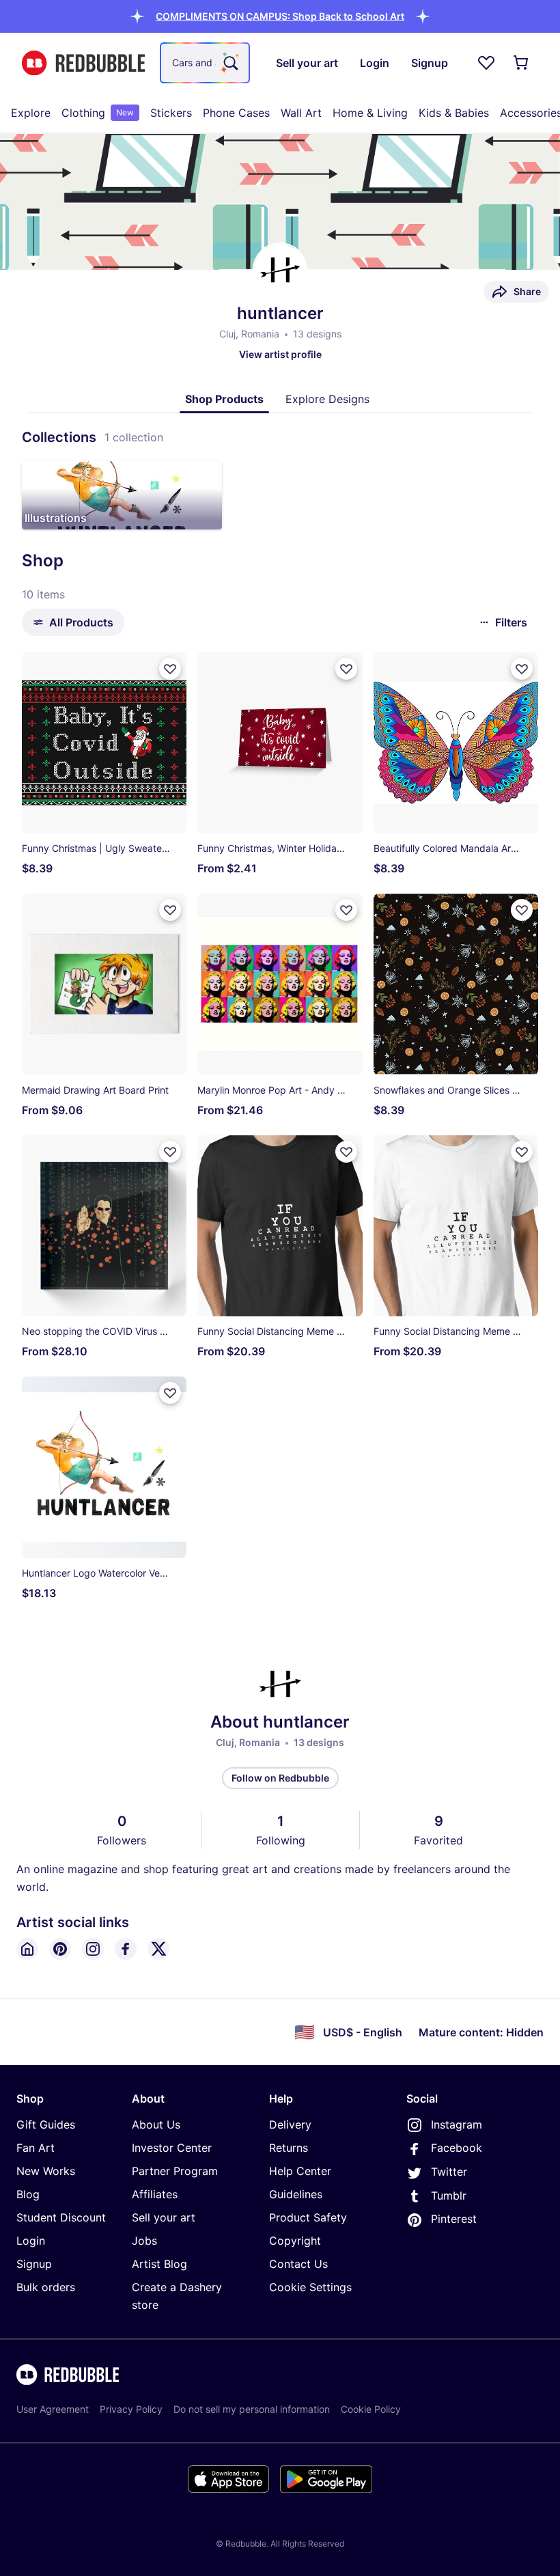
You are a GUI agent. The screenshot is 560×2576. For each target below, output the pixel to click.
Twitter (449, 2172)
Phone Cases (236, 113)
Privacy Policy (131, 2409)
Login (31, 2241)
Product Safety (308, 2217)
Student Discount (61, 2217)
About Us (156, 2124)
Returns (289, 2148)
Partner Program (175, 2171)
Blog (28, 2194)
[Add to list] (170, 669)
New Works (46, 2171)
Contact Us (298, 2264)
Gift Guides (46, 2124)
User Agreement (53, 2409)
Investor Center (172, 2148)
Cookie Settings (310, 2287)
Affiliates (155, 2194)
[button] (280, 16)
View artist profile (280, 354)
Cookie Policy (371, 2409)
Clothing (98, 113)
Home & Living (370, 113)
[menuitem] (31, 113)
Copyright (295, 2241)
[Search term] (229, 63)
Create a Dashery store (177, 2296)
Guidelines (296, 2194)
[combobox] (205, 63)
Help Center (300, 2171)
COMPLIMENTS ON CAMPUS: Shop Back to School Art (280, 16)
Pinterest (454, 2219)
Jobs (144, 2241)
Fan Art (36, 2148)
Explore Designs (327, 399)
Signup (34, 2264)
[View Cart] (522, 63)
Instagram (457, 2124)
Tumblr (449, 2196)
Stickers (171, 113)
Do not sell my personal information (252, 2409)
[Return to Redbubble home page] (83, 63)
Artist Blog (159, 2264)
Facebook (457, 2148)
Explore (31, 113)
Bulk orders (46, 2287)
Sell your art (164, 2217)
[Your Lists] (486, 63)
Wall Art (301, 113)
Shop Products (224, 399)
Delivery (290, 2124)
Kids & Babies (454, 113)
